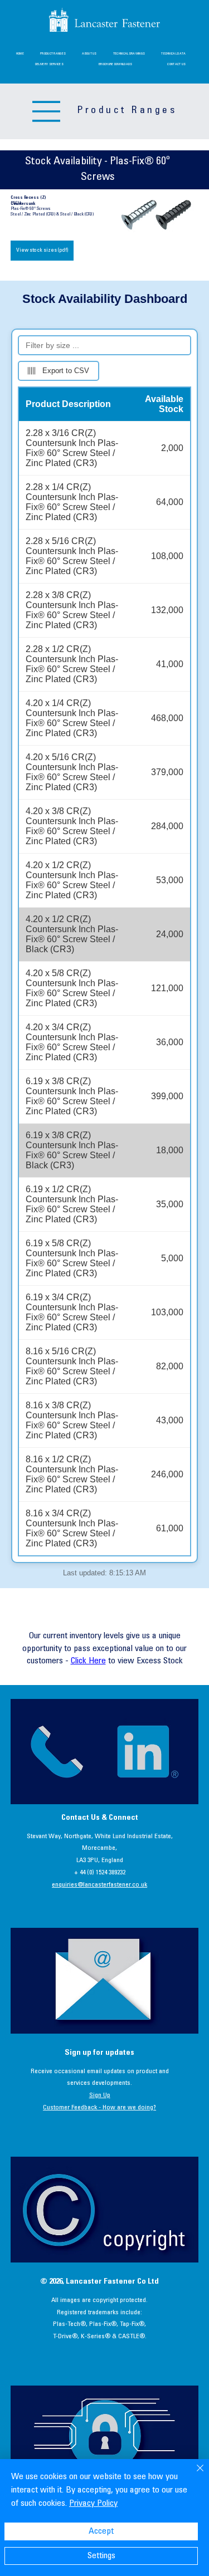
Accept (101, 2531)
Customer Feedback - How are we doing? (99, 2108)
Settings (101, 2556)
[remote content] (104, 934)
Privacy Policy (93, 2504)
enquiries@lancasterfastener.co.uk (99, 1885)
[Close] (193, 2475)
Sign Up (100, 2095)
